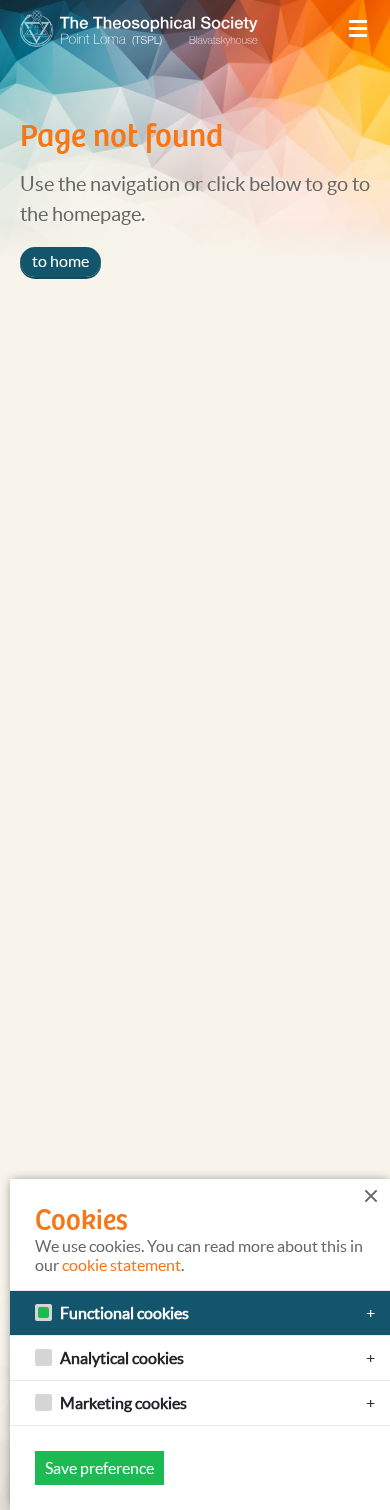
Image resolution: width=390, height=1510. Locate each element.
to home (60, 261)
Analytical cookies (122, 1358)
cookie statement (121, 1265)
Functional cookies (124, 1313)
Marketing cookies (123, 1403)
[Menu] (358, 29)
